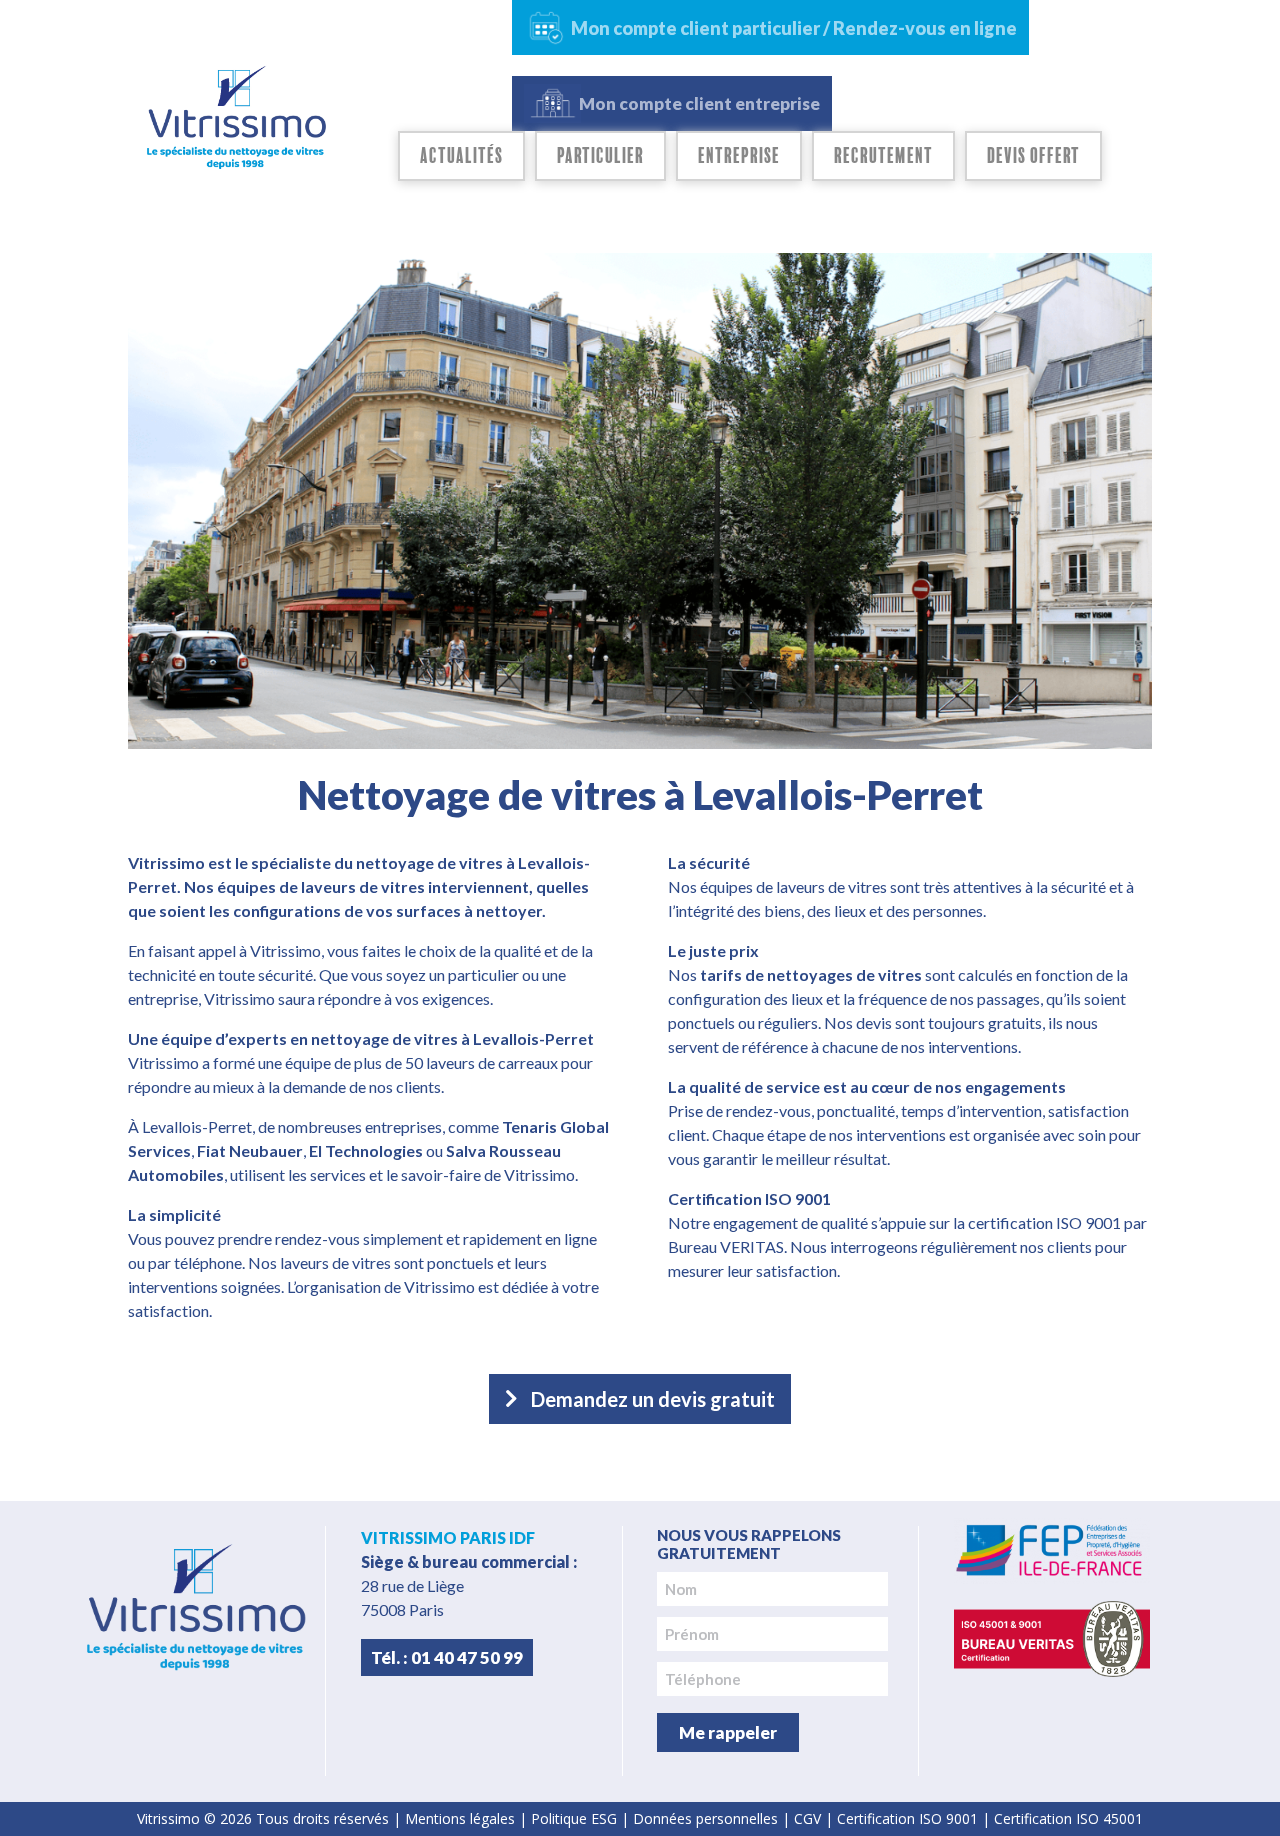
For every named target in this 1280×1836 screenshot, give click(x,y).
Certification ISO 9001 (907, 1818)
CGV (807, 1818)
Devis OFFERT (1033, 155)
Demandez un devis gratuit (653, 1399)
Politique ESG (574, 1818)
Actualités (461, 155)
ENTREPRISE (739, 155)
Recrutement (883, 155)
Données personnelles (705, 1818)
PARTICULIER (600, 155)
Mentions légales (460, 1818)
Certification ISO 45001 (1068, 1818)
